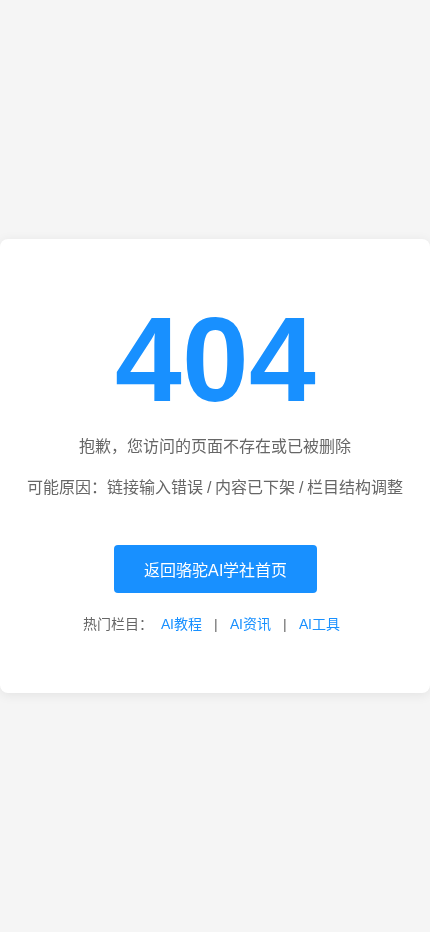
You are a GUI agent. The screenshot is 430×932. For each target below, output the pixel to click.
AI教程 (181, 624)
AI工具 (319, 624)
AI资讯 (250, 624)
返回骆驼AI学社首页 (215, 570)
